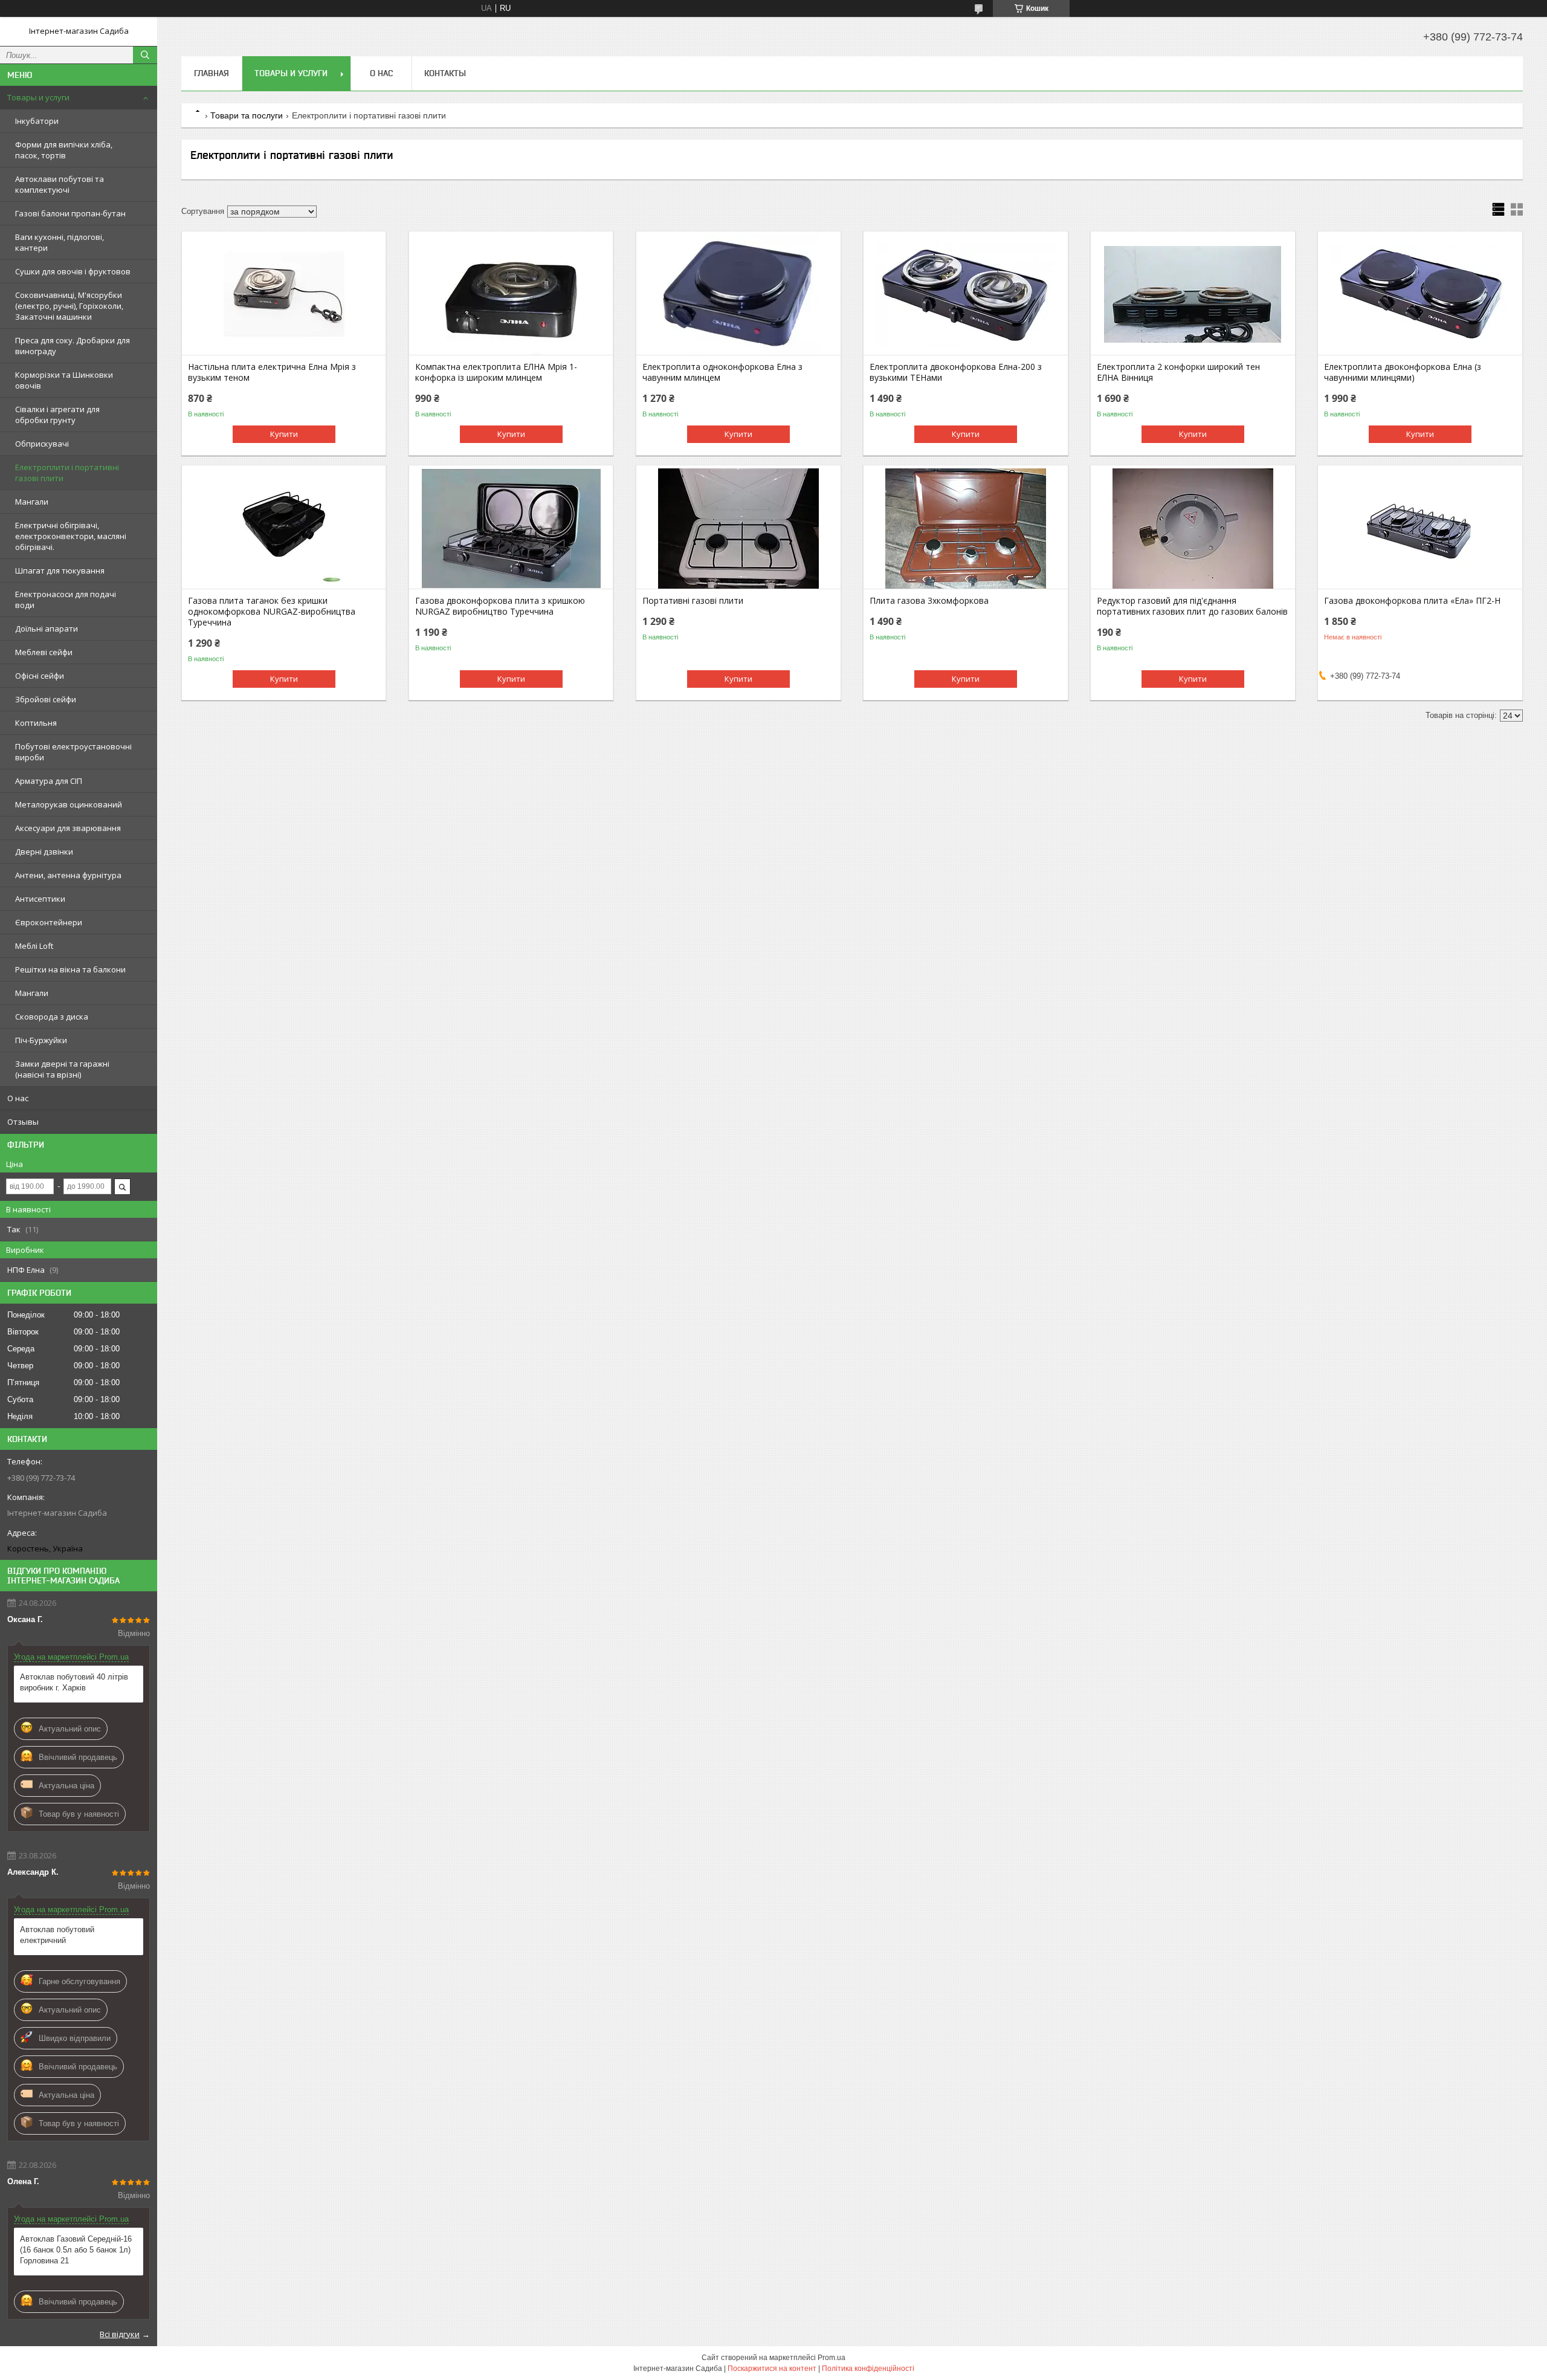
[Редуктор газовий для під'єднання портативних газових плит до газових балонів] (1193, 528)
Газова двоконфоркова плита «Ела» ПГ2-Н (1412, 601)
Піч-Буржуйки (41, 1040)
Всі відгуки (120, 2334)
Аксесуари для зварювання (68, 828)
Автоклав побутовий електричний (57, 1935)
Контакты (445, 73)
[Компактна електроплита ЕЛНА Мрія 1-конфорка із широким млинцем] (511, 294)
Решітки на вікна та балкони (70, 969)
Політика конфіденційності (868, 2369)
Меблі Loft (34, 946)
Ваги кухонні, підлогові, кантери (60, 242)
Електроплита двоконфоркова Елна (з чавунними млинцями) (1403, 372)
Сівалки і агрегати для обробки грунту (57, 415)
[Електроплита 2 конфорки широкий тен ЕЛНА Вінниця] (1193, 294)
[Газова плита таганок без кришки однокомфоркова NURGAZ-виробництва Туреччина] (284, 528)
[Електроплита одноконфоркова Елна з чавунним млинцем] (738, 294)
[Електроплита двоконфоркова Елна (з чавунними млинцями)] (1420, 294)
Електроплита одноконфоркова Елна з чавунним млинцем (722, 372)
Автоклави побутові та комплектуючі (60, 184)
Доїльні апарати (47, 629)
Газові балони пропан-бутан (70, 213)
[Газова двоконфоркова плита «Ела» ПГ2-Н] (1420, 528)
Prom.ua (832, 2358)
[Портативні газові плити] (738, 528)
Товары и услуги (38, 97)
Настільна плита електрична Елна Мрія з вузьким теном (272, 372)
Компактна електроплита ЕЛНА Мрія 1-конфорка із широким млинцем (496, 372)
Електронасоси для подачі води (66, 600)
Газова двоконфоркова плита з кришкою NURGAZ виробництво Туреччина (500, 606)
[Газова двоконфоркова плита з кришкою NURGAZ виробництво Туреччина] (511, 528)
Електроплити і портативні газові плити (67, 473)
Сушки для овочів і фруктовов (73, 271)
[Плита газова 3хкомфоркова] (965, 528)
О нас (18, 1098)
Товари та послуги (247, 115)
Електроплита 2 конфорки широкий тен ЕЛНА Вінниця (1178, 372)
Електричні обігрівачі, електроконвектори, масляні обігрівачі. (71, 536)
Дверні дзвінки (44, 852)
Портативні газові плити (693, 601)
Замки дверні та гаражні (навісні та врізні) (62, 1069)
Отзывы (23, 1122)
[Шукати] (145, 55)
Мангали (32, 502)
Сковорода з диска (52, 1017)
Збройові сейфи (46, 699)
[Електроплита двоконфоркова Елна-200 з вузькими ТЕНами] (965, 294)
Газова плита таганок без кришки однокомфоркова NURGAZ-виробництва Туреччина (272, 612)
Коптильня (36, 723)
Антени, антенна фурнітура (68, 875)
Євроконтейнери (49, 922)
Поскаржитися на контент (772, 2369)
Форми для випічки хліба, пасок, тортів (64, 150)
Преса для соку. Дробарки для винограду (73, 346)
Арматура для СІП (49, 781)
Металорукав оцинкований (69, 804)
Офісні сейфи (40, 676)
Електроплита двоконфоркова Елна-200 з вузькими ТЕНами (956, 372)
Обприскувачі (42, 444)
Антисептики (40, 899)
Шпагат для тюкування (60, 571)
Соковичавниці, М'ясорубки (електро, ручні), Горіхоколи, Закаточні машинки (69, 306)
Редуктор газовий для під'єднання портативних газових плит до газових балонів (1192, 606)
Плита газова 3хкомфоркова (929, 601)
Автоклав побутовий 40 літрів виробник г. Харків (74, 1682)
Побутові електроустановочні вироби (73, 752)
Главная (212, 73)
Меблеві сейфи (44, 652)
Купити (284, 434)
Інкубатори (37, 121)
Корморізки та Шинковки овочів (64, 380)
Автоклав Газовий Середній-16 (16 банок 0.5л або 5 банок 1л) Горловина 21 (76, 2250)
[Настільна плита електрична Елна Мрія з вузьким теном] (284, 294)
